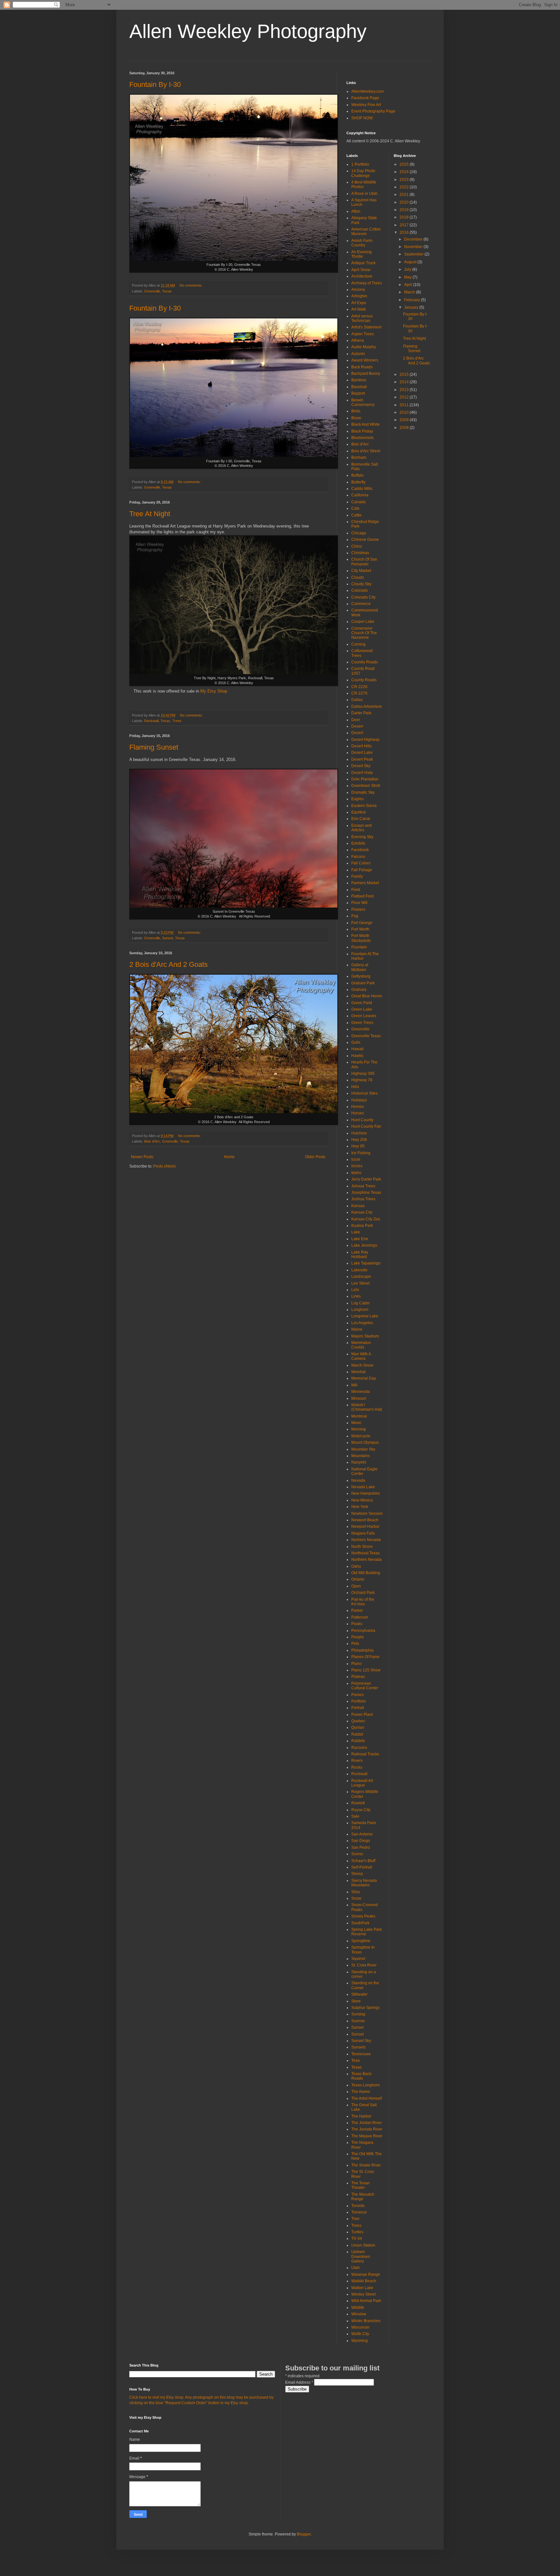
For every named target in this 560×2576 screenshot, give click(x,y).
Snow (356, 1898)
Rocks (357, 1767)
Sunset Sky (361, 2041)
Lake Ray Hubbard (360, 1254)
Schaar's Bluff (363, 1861)
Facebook (360, 850)
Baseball (359, 387)
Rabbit (357, 1734)
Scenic (357, 1854)
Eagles (357, 799)
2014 (405, 382)
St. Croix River (364, 1965)
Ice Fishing (361, 1153)
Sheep (357, 1874)
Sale (355, 1816)
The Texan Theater (361, 2185)
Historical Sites (364, 1093)
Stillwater (359, 1994)
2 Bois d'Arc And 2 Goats (169, 964)
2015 (405, 374)
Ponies (357, 1695)
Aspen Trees (362, 334)
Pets (355, 1644)
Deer (356, 720)
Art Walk (359, 309)
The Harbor (361, 2116)
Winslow (359, 2314)
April (409, 285)
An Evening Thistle (362, 254)
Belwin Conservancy (363, 402)
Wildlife (358, 2308)
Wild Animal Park (366, 2301)
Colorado (360, 590)
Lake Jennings (364, 1245)
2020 (405, 202)
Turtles (357, 2232)
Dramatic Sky (363, 792)
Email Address (299, 2382)
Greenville (152, 291)
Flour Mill (359, 903)
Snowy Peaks (363, 1916)
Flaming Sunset (154, 747)
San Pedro (361, 1847)
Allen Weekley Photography (248, 31)
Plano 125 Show (366, 1670)
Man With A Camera (361, 1356)
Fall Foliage (362, 870)
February (413, 300)
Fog (355, 916)
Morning (359, 1429)
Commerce (361, 604)
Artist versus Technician (362, 318)
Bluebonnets (362, 438)
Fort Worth (360, 929)
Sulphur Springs (366, 2008)
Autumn (358, 354)
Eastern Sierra (364, 806)
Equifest (358, 812)
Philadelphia (362, 1650)
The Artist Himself (367, 2098)
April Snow (361, 270)
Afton (356, 211)
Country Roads (365, 662)
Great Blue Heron (367, 996)
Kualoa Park (362, 1226)
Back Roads (362, 367)
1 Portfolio (360, 164)
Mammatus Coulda (361, 1345)
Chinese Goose (365, 540)
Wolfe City (360, 2334)
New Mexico (362, 1500)
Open (356, 1586)
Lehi (355, 1290)
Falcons (358, 857)
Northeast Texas (366, 1553)
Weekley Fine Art (366, 105)
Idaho (356, 1173)
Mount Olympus (365, 1442)
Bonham (359, 457)
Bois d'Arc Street (366, 451)
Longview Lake (365, 1316)
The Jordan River (367, 2123)
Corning (358, 644)
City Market (361, 571)
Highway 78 (362, 1080)
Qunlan (358, 1727)
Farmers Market (365, 883)
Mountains (361, 1456)
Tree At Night (150, 514)
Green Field (362, 1003)
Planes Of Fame (365, 1657)
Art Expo (359, 303)
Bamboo (359, 380)
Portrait (358, 1708)
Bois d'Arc (152, 1141)
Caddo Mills (362, 489)
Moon (356, 1423)
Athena (358, 340)
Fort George (362, 923)
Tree (355, 2219)
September (414, 254)
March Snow (362, 1365)
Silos (356, 1892)
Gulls (356, 1042)
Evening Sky (362, 837)
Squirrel (358, 1959)
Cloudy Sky (361, 584)
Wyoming (360, 2341)
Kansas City (362, 1212)
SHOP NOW (362, 118)
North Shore (362, 1547)
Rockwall (151, 721)
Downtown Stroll (366, 786)
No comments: (192, 285)
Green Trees (362, 1023)
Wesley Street (363, 2294)
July (408, 269)
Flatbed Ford (362, 896)
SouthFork (360, 1923)
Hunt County (362, 1120)
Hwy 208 (359, 1140)
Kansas (358, 1206)
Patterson (360, 1617)
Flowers (358, 909)
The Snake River (366, 2165)
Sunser (358, 2027)
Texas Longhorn (366, 2085)
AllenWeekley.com (367, 91)
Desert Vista (362, 773)
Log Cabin (361, 1303)
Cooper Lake (363, 622)
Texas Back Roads (361, 2076)
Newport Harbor (365, 1526)
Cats (355, 508)
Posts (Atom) (164, 1166)
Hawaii (357, 1049)
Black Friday (362, 431)
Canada (358, 502)
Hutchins (359, 1133)
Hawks (357, 1056)
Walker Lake (362, 2288)
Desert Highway (365, 740)
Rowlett (358, 1803)
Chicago (359, 533)
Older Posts (315, 1157)
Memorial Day (364, 1378)
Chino (357, 546)
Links (356, 1296)
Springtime (361, 1941)
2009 (405, 420)
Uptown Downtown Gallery (361, 2256)
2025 (405, 164)
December (414, 239)
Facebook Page (365, 98)
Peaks (357, 1624)
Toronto (358, 2206)
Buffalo (357, 475)
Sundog (358, 2014)
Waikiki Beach (364, 2281)
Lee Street (360, 1283)
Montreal (359, 1416)
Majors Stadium (365, 1336)
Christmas (360, 553)
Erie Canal (361, 819)
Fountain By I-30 (155, 84)
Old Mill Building (366, 1573)
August (411, 262)
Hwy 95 (358, 1146)
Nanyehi (359, 1462)
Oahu (356, 1566)
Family (357, 876)
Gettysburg (361, 976)
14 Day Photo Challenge (363, 173)
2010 (405, 412)
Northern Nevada (367, 1560)
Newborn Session (367, 1514)
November (414, 247)
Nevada (358, 1480)
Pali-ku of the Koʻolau (363, 1602)
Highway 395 (363, 1074)
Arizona (358, 290)
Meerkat (358, 1372)
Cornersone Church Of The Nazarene (364, 633)
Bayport (358, 393)
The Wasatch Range (363, 2197)
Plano (356, 1664)
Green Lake (362, 1009)
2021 (405, 195)
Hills (355, 1087)
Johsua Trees (363, 1186)
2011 (405, 405)
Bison (356, 418)
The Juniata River (367, 2129)
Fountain (359, 947)
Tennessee (361, 2054)
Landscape (361, 1276)
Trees (177, 721)
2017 (405, 225)
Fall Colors (361, 863)
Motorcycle (361, 1436)
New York (360, 1507)
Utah (356, 2268)
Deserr (357, 726)
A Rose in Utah (364, 194)
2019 (405, 210)
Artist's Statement (366, 327)
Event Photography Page (373, 111)
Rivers (357, 1761)
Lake (356, 1232)
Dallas (357, 700)
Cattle (356, 515)
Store (356, 2001)
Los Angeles (362, 1323)
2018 (405, 217)
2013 (405, 390)
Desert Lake (362, 753)
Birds (356, 411)
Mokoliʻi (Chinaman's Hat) (367, 1407)
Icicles (357, 1166)
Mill (354, 1385)
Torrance (359, 2212)
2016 (405, 232)
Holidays (359, 1100)
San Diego (361, 1841)
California (360, 495)
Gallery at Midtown (360, 967)
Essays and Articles (362, 828)
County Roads (364, 680)
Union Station (363, 2245)
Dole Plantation (365, 779)
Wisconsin (360, 2327)
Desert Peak (362, 759)
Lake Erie (360, 1239)
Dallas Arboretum (367, 706)
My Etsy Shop (214, 691)
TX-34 (357, 2238)
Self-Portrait (362, 1867)
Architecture (362, 276)
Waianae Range (366, 2274)
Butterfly (358, 482)
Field (356, 890)
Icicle (356, 1159)
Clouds (358, 577)
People (358, 1637)
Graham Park (363, 983)
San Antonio (362, 1834)
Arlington (359, 296)
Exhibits (358, 843)
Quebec (358, 1721)
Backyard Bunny (366, 374)
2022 (405, 187)
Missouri (359, 1398)
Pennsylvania (363, 1631)
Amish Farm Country (362, 243)
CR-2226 (359, 687)
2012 (405, 397)
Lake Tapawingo (366, 1263)
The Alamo (361, 2092)
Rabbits (358, 1741)
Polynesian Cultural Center (365, 1686)
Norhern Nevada (366, 1540)
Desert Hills (362, 746)
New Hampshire (366, 1493)
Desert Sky (361, 766)
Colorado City (363, 597)
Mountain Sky (363, 1449)
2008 (405, 428)
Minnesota (361, 1392)
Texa (356, 2060)
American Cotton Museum (366, 231)
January (412, 307)
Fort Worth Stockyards (361, 938)
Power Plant (362, 1715)
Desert (357, 733)
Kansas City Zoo (366, 1219)
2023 (405, 180)
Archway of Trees (367, 283)
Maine (357, 1329)
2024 (405, 172)
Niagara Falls (363, 1533)
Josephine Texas (366, 1193)
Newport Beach (365, 1520)
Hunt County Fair (366, 1126)
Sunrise (358, 2021)
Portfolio (359, 1701)
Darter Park (361, 713)
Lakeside (359, 1270)
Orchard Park (363, 1593)
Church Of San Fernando (364, 562)
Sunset (168, 938)
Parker (357, 1610)
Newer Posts (142, 1157)
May (408, 277)
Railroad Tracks (365, 1754)
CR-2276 (359, 693)
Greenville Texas (366, 1036)
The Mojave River (367, 2136)
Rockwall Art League (362, 1783)
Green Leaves (364, 1016)
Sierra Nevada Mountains (364, 1883)
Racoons (359, 1748)
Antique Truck (363, 263)
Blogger (304, 2534)
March (410, 292)
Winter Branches (366, 2321)
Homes (358, 1107)
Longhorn (360, 1310)
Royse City (361, 1810)
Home (229, 1157)
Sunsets (358, 2047)
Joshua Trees (363, 1199)
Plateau (358, 1677)
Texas (167, 291)
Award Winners (365, 360)
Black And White (366, 424)
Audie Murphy (364, 347)
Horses (358, 1113)
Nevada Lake (363, 1487)
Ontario (358, 1579)
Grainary (359, 990)
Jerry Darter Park (366, 1179)
